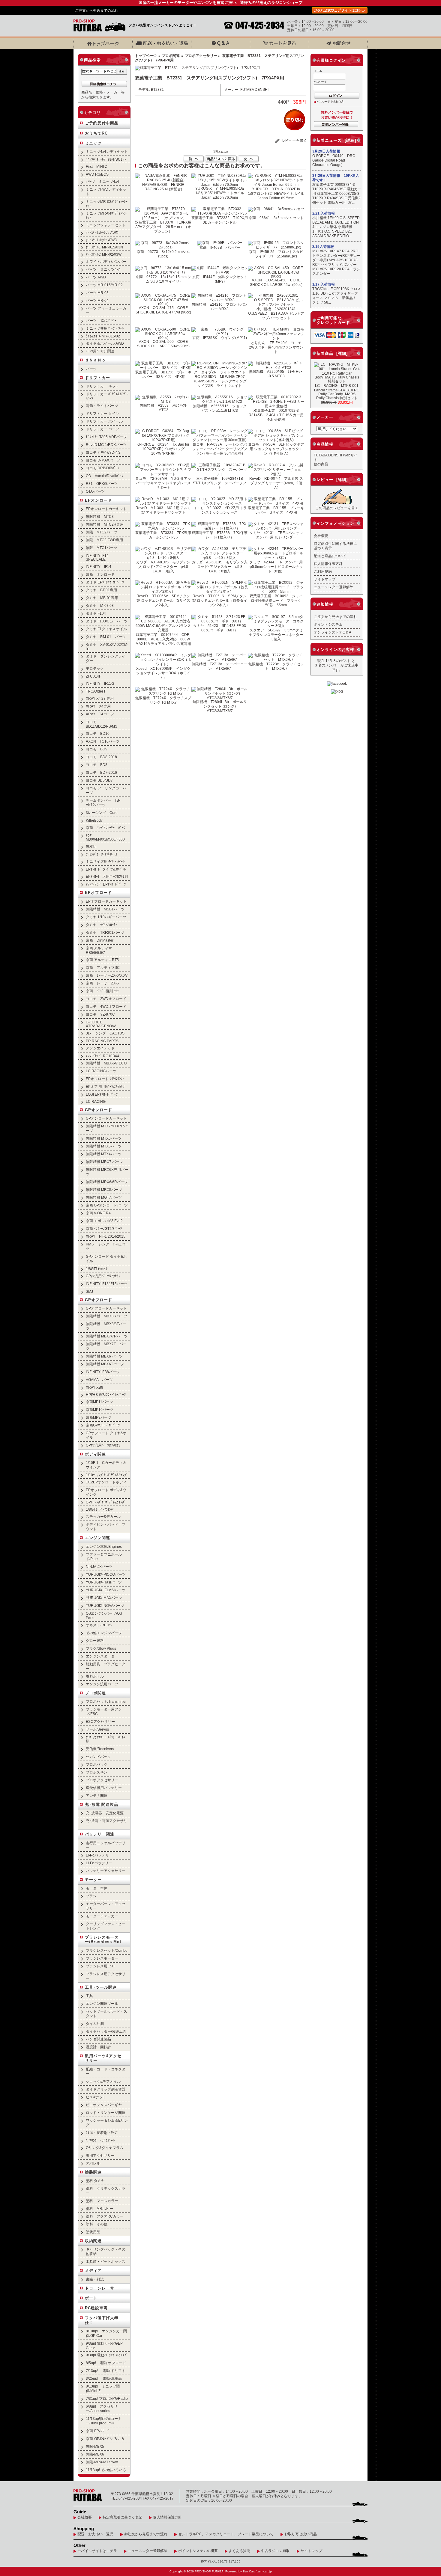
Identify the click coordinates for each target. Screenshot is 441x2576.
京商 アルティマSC (103, 967)
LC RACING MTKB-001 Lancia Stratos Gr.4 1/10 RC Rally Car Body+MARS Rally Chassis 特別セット (338, 392)
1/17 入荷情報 (324, 284)
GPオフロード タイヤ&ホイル (106, 1435)
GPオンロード (99, 1110)
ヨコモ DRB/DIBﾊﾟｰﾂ (103, 468)
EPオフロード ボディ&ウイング (106, 1492)
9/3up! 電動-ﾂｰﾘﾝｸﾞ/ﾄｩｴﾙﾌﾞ (107, 2355)
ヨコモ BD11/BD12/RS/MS (102, 724)
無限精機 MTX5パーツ (104, 1146)
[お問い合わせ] (338, 43)
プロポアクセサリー (201, 56)
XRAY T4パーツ (100, 714)
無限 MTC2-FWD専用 (104, 540)
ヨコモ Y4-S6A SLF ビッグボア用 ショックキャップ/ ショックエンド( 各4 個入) (276, 449)
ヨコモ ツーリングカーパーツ (106, 790)
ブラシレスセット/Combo (108, 1950)
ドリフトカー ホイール (104, 421)
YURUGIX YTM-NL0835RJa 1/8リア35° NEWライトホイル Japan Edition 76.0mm (222, 193)
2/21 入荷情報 (324, 213)
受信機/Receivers (100, 1749)
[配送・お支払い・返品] (162, 43)
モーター (93, 1880)
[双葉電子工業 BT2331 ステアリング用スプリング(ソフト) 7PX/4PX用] (197, 68)
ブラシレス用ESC (100, 1966)
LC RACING (96, 1101)
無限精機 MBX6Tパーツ (105, 1364)
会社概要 (321, 536)
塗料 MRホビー (99, 2208)
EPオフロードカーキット (106, 901)
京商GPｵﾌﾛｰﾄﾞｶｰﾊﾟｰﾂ (103, 1425)
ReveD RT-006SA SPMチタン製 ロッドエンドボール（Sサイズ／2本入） (163, 600)
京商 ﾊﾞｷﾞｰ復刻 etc (102, 991)
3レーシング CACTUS (105, 1033)
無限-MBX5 (95, 2446)
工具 (89, 1996)
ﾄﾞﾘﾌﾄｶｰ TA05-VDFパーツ (106, 437)
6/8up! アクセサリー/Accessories (102, 2408)
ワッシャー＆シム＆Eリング (107, 2123)
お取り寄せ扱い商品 (301, 2534)
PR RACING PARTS (102, 1041)
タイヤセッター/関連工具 (106, 2031)
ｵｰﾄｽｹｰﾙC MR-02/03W (104, 254)
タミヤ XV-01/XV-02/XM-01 (107, 647)
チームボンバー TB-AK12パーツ (103, 803)
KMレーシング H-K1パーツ (107, 1246)
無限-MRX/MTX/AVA (102, 2462)
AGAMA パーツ (99, 1380)
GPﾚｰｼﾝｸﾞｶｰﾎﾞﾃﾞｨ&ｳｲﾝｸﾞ (106, 1502)
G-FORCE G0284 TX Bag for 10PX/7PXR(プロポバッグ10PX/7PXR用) (163, 449)
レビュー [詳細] (332, 480)
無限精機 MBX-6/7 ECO (106, 1063)
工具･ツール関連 (101, 1987)
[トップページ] (103, 43)
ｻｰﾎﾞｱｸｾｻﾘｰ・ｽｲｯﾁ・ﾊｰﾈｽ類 (106, 1739)
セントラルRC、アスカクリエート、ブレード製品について (226, 2534)
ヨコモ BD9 (97, 749)
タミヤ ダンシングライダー (106, 658)
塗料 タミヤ (95, 2181)
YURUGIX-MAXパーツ (104, 1598)
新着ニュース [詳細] (336, 140)
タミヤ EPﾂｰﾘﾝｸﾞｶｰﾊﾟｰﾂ (105, 582)
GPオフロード (99, 1300)
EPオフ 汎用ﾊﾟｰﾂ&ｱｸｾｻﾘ (105, 1086)
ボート (91, 2298)
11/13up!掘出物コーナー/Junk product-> (104, 2421)
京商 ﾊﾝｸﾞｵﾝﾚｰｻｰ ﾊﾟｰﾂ (106, 828)
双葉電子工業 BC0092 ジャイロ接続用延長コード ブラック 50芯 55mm (277, 600)
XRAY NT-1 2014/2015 (106, 1236)
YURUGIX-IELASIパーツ (106, 1590)
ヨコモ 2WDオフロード (106, 999)
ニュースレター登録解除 (334, 587)
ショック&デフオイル (103, 2081)
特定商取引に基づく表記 (122, 2517)
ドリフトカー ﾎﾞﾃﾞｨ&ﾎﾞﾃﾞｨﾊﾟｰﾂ (107, 396)
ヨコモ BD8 (97, 765)
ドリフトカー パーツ (102, 429)
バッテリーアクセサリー (106, 1871)
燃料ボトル (95, 1676)
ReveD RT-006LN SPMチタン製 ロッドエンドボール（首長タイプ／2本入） (220, 600)
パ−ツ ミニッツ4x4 (102, 181)
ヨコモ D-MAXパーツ (103, 460)
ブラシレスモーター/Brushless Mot (103, 1939)
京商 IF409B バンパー (220, 247)
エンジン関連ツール (102, 2003)
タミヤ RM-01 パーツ (106, 637)
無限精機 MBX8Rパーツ (106, 1316)
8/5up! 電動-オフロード (106, 2363)
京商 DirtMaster (100, 940)
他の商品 (321, 464)
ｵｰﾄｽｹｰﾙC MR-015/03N (104, 247)
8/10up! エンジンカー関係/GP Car (106, 2333)
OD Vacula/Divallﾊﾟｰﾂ (105, 476)
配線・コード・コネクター (106, 2071)
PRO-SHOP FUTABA (209, 2571)
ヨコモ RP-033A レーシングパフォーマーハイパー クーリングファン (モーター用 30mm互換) (220, 449)
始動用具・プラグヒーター (106, 1666)
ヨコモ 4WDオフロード (106, 1006)
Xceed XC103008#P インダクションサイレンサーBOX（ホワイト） (163, 673)
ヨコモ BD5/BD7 (99, 780)
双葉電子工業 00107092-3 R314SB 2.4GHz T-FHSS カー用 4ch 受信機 (276, 415)
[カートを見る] (279, 43)
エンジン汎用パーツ (102, 1684)
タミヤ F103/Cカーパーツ (107, 621)
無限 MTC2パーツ (102, 532)
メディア (93, 2270)
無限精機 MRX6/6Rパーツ (107, 1182)
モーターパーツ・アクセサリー (106, 1906)
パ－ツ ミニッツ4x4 (103, 269)
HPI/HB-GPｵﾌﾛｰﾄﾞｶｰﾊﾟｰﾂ (106, 1395)
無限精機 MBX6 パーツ (104, 1356)
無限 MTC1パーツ (102, 548)
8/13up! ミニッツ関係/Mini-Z (103, 2388)
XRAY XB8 (94, 1387)
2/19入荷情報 (323, 247)
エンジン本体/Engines (104, 1546)
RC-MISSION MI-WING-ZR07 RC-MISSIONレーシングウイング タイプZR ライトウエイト (221, 381)
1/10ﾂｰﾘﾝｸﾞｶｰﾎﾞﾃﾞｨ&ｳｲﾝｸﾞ (107, 1475)
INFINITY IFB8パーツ (103, 1372)
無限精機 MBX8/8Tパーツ (106, 1326)
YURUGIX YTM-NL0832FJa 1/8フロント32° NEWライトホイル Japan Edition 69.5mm (276, 193)
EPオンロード (98, 500)
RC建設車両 (96, 2308)
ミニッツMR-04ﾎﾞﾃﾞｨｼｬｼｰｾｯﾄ (107, 215)
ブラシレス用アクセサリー (106, 1976)
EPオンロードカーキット (106, 509)
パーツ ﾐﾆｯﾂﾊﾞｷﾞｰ (101, 321)
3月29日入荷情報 (326, 151)
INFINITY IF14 (99, 567)
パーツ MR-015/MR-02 (104, 285)
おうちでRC (96, 133)
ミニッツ (93, 143)
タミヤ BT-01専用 (101, 590)
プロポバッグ (97, 1764)
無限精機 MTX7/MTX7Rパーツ (107, 1128)
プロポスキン (97, 1772)
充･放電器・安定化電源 (105, 1813)
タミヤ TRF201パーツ (105, 932)
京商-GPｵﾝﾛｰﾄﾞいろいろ (105, 2439)
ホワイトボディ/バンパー (106, 261)
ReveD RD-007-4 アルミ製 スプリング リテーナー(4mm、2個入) (276, 483)
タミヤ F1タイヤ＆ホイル (106, 629)
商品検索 (92, 60)
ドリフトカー (97, 378)
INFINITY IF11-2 (100, 683)
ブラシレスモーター (102, 1958)
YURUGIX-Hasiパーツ (104, 1582)
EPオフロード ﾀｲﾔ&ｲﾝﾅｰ (105, 1079)
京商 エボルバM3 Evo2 (104, 1221)
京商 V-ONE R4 (98, 1213)
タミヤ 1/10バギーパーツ (106, 917)
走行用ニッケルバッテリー (106, 1845)
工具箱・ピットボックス (106, 2261)
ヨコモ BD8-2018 (101, 757)
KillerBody (94, 820)
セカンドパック (98, 1757)
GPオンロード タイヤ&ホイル (106, 1259)
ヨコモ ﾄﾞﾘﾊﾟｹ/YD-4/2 (103, 452)
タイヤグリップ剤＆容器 (106, 2089)
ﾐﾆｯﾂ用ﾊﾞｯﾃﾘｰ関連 (100, 351)
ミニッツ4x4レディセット (107, 151)
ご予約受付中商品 (102, 123)
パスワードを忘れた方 (330, 102)
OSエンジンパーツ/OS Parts (104, 1616)
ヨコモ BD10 (98, 733)
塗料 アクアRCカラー (105, 2216)
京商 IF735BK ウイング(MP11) (220, 338)
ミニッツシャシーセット (106, 225)
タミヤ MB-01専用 (102, 598)
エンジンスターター (102, 1656)
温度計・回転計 (98, 2047)
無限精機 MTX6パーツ (104, 1138)
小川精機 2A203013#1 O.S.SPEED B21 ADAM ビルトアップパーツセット (276, 313)
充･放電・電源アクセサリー (106, 1823)
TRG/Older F (96, 691)
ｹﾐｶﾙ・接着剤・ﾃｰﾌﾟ (102, 2133)
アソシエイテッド (100, 1048)
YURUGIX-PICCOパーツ (106, 1574)
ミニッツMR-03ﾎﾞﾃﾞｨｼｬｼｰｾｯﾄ (107, 204)
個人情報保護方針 (328, 564)
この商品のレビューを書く (337, 508)
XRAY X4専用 (98, 706)
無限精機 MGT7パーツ (104, 1197)
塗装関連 (93, 2172)
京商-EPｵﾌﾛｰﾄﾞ (98, 2431)
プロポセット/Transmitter (106, 1701)
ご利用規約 (323, 571)
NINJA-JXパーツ (99, 1567)
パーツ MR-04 (97, 300)
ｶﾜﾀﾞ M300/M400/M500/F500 (105, 837)
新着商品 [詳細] (332, 353)
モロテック (95, 668)
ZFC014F (93, 676)
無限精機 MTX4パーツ (104, 1154)
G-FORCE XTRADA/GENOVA (101, 1024)
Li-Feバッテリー (99, 1863)
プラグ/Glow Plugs (101, 1648)
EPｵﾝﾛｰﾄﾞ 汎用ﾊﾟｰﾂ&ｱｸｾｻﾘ (107, 876)
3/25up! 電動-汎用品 (104, 2378)
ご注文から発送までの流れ (97, 10)
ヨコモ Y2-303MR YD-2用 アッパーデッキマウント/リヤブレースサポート (163, 483)
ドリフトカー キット (102, 386)
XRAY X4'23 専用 (100, 698)
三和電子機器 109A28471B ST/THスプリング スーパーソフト (220, 483)
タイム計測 (95, 2024)
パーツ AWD (96, 277)
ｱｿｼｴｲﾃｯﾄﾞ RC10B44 (102, 1056)
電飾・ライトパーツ (102, 406)
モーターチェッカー (102, 1916)
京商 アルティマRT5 (102, 960)
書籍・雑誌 (95, 2279)
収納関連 (93, 2241)
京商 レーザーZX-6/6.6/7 (107, 975)
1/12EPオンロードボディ (106, 1482)
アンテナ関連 (97, 1795)
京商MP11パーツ (99, 1402)
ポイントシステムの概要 (198, 2551)
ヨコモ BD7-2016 (101, 772)
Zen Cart (249, 2571)
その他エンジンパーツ (104, 1633)
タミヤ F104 (96, 613)
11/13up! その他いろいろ (106, 2470)
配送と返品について (330, 556)
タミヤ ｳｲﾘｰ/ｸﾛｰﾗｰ (102, 925)
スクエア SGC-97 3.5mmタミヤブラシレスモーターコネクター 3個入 (276, 635)
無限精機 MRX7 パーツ (104, 1162)
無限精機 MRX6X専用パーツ (107, 1172)
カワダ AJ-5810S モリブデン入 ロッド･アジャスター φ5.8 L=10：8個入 (220, 567)
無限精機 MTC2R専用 (105, 524)
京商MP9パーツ (99, 1417)
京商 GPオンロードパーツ (107, 1205)
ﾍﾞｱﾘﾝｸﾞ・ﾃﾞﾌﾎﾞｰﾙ (100, 2140)
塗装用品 (93, 2232)
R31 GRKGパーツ (102, 484)
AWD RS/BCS (97, 174)
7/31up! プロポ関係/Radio (107, 2398)
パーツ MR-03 (97, 293)
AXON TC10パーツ (103, 741)
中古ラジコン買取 (275, 2551)
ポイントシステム (328, 624)
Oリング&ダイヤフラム (105, 2148)
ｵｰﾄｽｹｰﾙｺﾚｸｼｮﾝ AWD (102, 233)
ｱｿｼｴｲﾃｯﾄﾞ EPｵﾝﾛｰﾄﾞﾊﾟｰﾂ (106, 884)
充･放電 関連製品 (102, 1804)
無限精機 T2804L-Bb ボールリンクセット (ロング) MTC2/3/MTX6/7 (220, 706)
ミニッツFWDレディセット (106, 191)
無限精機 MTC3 (100, 516)
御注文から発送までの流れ (146, 2534)
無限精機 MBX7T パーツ (106, 1346)
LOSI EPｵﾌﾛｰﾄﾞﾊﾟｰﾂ (102, 1094)
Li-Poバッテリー (99, 1855)
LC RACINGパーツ (101, 1071)
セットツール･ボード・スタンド (106, 2014)
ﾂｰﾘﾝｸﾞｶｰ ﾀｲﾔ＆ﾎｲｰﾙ (102, 854)
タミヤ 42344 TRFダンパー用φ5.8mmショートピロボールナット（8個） (276, 567)
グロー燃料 (95, 1641)
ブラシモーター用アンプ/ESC (104, 1711)
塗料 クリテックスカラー (106, 2191)
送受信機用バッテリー (104, 1788)
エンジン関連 (97, 1538)
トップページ (146, 56)
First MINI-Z (96, 166)
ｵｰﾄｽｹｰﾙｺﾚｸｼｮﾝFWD (102, 240)
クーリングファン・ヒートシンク (106, 1926)
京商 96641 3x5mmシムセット (276, 218)
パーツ (91, 369)
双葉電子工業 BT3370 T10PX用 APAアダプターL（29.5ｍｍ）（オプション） (165, 227)
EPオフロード (98, 893)
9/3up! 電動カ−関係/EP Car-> (104, 2346)
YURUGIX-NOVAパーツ (105, 1606)
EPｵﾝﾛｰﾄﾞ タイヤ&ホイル (106, 869)
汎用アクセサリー (100, 2155)
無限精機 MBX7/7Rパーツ (107, 1336)
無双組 (91, 846)
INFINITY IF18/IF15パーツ (107, 1284)
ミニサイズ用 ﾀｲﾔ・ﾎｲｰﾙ (105, 861)
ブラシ (91, 1896)
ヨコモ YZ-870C (100, 1014)
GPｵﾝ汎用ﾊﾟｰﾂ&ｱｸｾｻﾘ (103, 1276)
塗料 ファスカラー (102, 2201)
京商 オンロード (100, 574)
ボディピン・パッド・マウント (106, 1527)
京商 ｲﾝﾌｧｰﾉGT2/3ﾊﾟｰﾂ (104, 1229)
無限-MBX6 (95, 2454)
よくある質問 (239, 2551)
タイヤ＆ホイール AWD (105, 343)
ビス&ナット (96, 2097)
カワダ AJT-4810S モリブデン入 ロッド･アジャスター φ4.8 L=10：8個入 (164, 567)
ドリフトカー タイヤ (102, 413)
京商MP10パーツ (100, 1410)
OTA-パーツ (95, 491)
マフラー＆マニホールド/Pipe (104, 1557)
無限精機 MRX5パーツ (104, 1190)
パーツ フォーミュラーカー (106, 310)
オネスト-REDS (99, 1625)
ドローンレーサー (102, 2288)
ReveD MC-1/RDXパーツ (106, 445)
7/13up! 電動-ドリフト (106, 2371)
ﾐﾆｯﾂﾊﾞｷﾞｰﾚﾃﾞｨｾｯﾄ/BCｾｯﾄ (106, 159)
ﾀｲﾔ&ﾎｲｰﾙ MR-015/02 (103, 336)
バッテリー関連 (100, 1834)
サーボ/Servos (97, 1729)
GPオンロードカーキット (106, 1118)
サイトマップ (325, 579)
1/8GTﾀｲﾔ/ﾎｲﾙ (97, 1269)
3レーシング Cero (102, 813)
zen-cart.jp (265, 2571)
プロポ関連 (95, 1693)
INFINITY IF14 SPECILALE (97, 557)
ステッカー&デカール (103, 1517)
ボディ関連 (95, 1454)
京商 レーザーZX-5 (102, 983)
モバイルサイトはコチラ (97, 2551)
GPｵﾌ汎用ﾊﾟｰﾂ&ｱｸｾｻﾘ (103, 1445)
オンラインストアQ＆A (333, 632)
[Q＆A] (220, 43)
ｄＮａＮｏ (95, 360)
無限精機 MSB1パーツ (105, 909)
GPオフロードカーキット (106, 1308)
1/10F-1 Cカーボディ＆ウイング (106, 1465)
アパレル (93, 2163)
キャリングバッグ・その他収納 (106, 2251)
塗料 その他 (97, 2224)
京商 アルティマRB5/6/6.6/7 (99, 950)
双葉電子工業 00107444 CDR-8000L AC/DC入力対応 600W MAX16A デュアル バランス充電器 (163, 639)
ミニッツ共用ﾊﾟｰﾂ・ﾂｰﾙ (105, 328)
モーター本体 (97, 1888)
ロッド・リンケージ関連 (106, 2113)
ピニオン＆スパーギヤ (104, 2105)
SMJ (89, 1291)
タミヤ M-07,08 (100, 605)
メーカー (325, 417)
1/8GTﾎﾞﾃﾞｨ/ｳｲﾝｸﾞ (100, 1509)
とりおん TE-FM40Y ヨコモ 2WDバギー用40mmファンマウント (276, 347)
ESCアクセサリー (100, 1721)
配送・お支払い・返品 (95, 2534)
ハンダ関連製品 (98, 2039)
